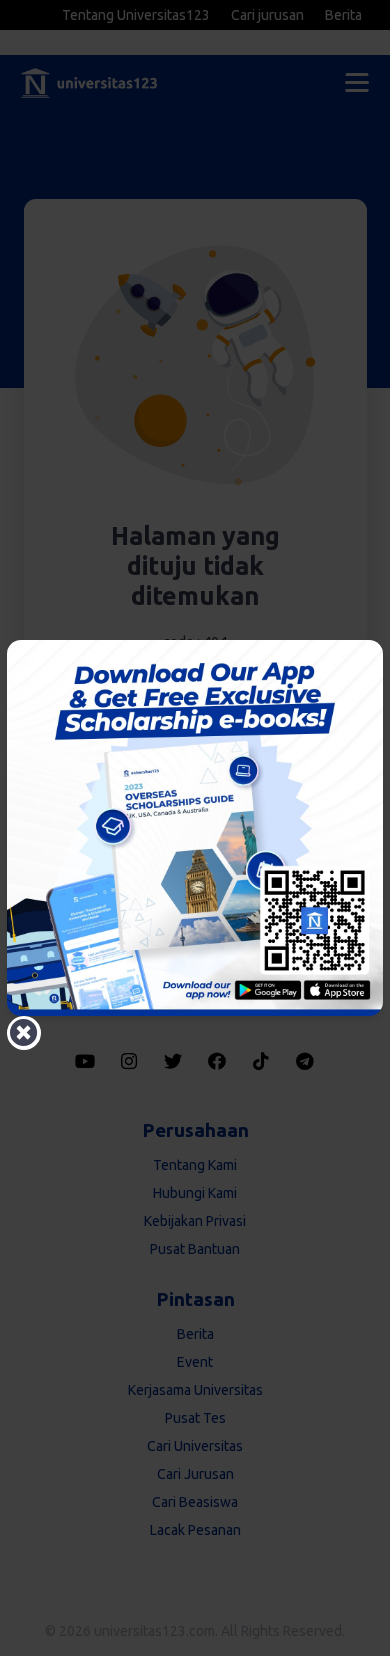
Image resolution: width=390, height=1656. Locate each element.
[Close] (24, 1033)
